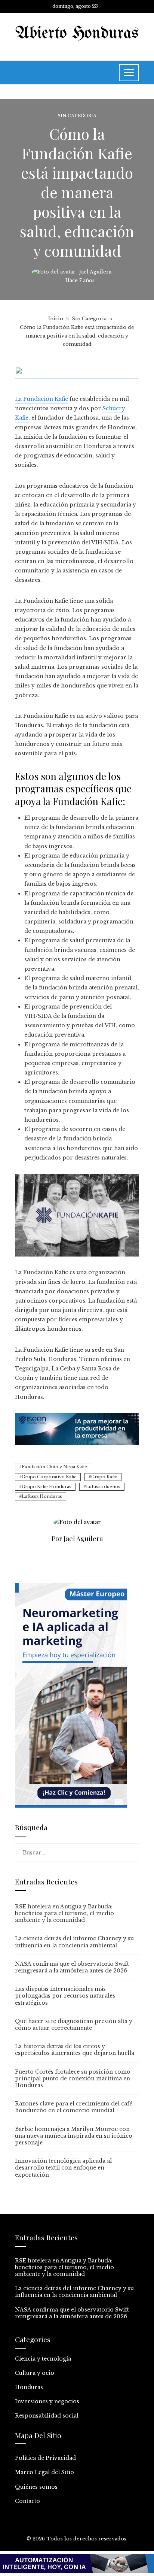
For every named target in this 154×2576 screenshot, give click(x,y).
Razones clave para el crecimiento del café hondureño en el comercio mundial (74, 2107)
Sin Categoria (77, 116)
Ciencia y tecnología (43, 2359)
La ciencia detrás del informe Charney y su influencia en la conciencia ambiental (74, 1942)
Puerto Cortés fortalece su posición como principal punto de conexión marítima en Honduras (73, 2078)
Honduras (29, 2387)
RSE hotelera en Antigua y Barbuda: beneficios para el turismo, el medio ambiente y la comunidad (64, 1913)
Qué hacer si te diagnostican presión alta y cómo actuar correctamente (74, 2025)
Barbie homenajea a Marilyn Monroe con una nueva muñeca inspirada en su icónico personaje (74, 2136)
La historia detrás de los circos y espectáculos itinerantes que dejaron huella (75, 2050)
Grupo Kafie (104, 1477)
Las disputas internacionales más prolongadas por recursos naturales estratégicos (65, 1996)
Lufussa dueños (103, 1487)
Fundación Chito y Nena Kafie (54, 1467)
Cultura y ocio (35, 2373)
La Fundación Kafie (41, 399)
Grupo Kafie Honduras (47, 1487)
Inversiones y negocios (47, 2401)
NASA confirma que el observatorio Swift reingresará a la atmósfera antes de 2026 (72, 1967)
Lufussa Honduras (42, 1496)
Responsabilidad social (47, 2416)
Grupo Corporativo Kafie (49, 1477)
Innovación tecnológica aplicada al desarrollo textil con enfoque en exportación (63, 2168)
